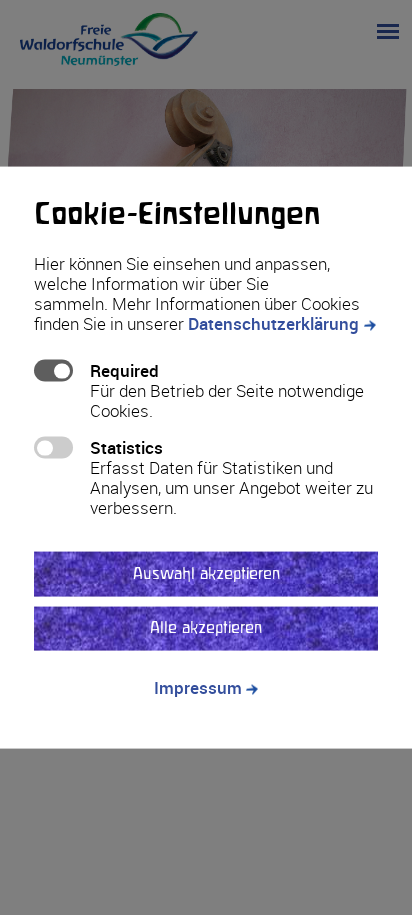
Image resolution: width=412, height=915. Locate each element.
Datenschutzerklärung (273, 323)
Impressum (198, 687)
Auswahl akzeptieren (206, 573)
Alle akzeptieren (206, 628)
